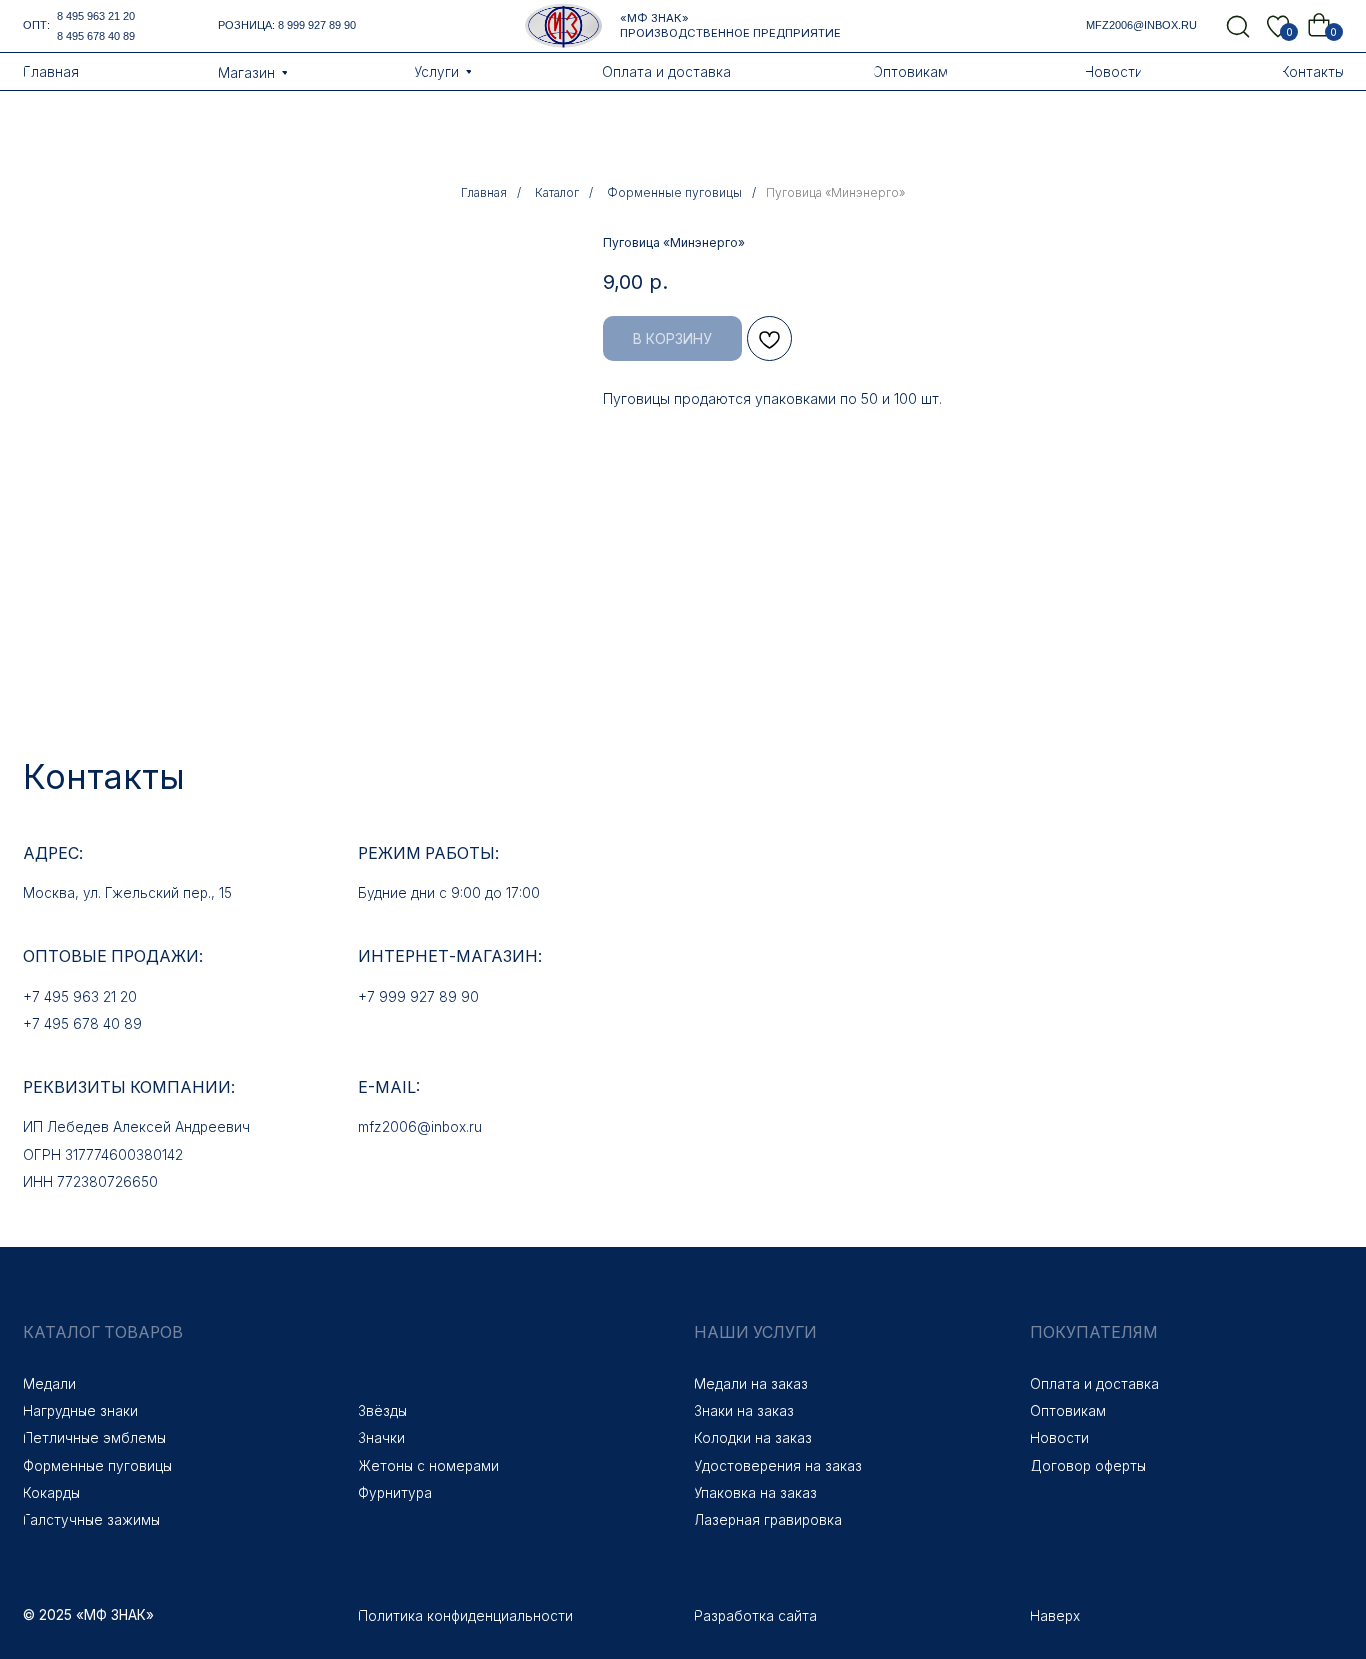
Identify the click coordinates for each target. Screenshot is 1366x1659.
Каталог (557, 192)
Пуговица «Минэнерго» (835, 192)
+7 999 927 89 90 (418, 997)
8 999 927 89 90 (317, 25)
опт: (36, 25)
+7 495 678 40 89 (82, 1024)
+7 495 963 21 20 (80, 997)
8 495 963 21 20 (96, 16)
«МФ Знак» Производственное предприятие (730, 25)
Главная (484, 192)
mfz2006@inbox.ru (1141, 25)
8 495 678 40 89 (96, 36)
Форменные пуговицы (674, 192)
